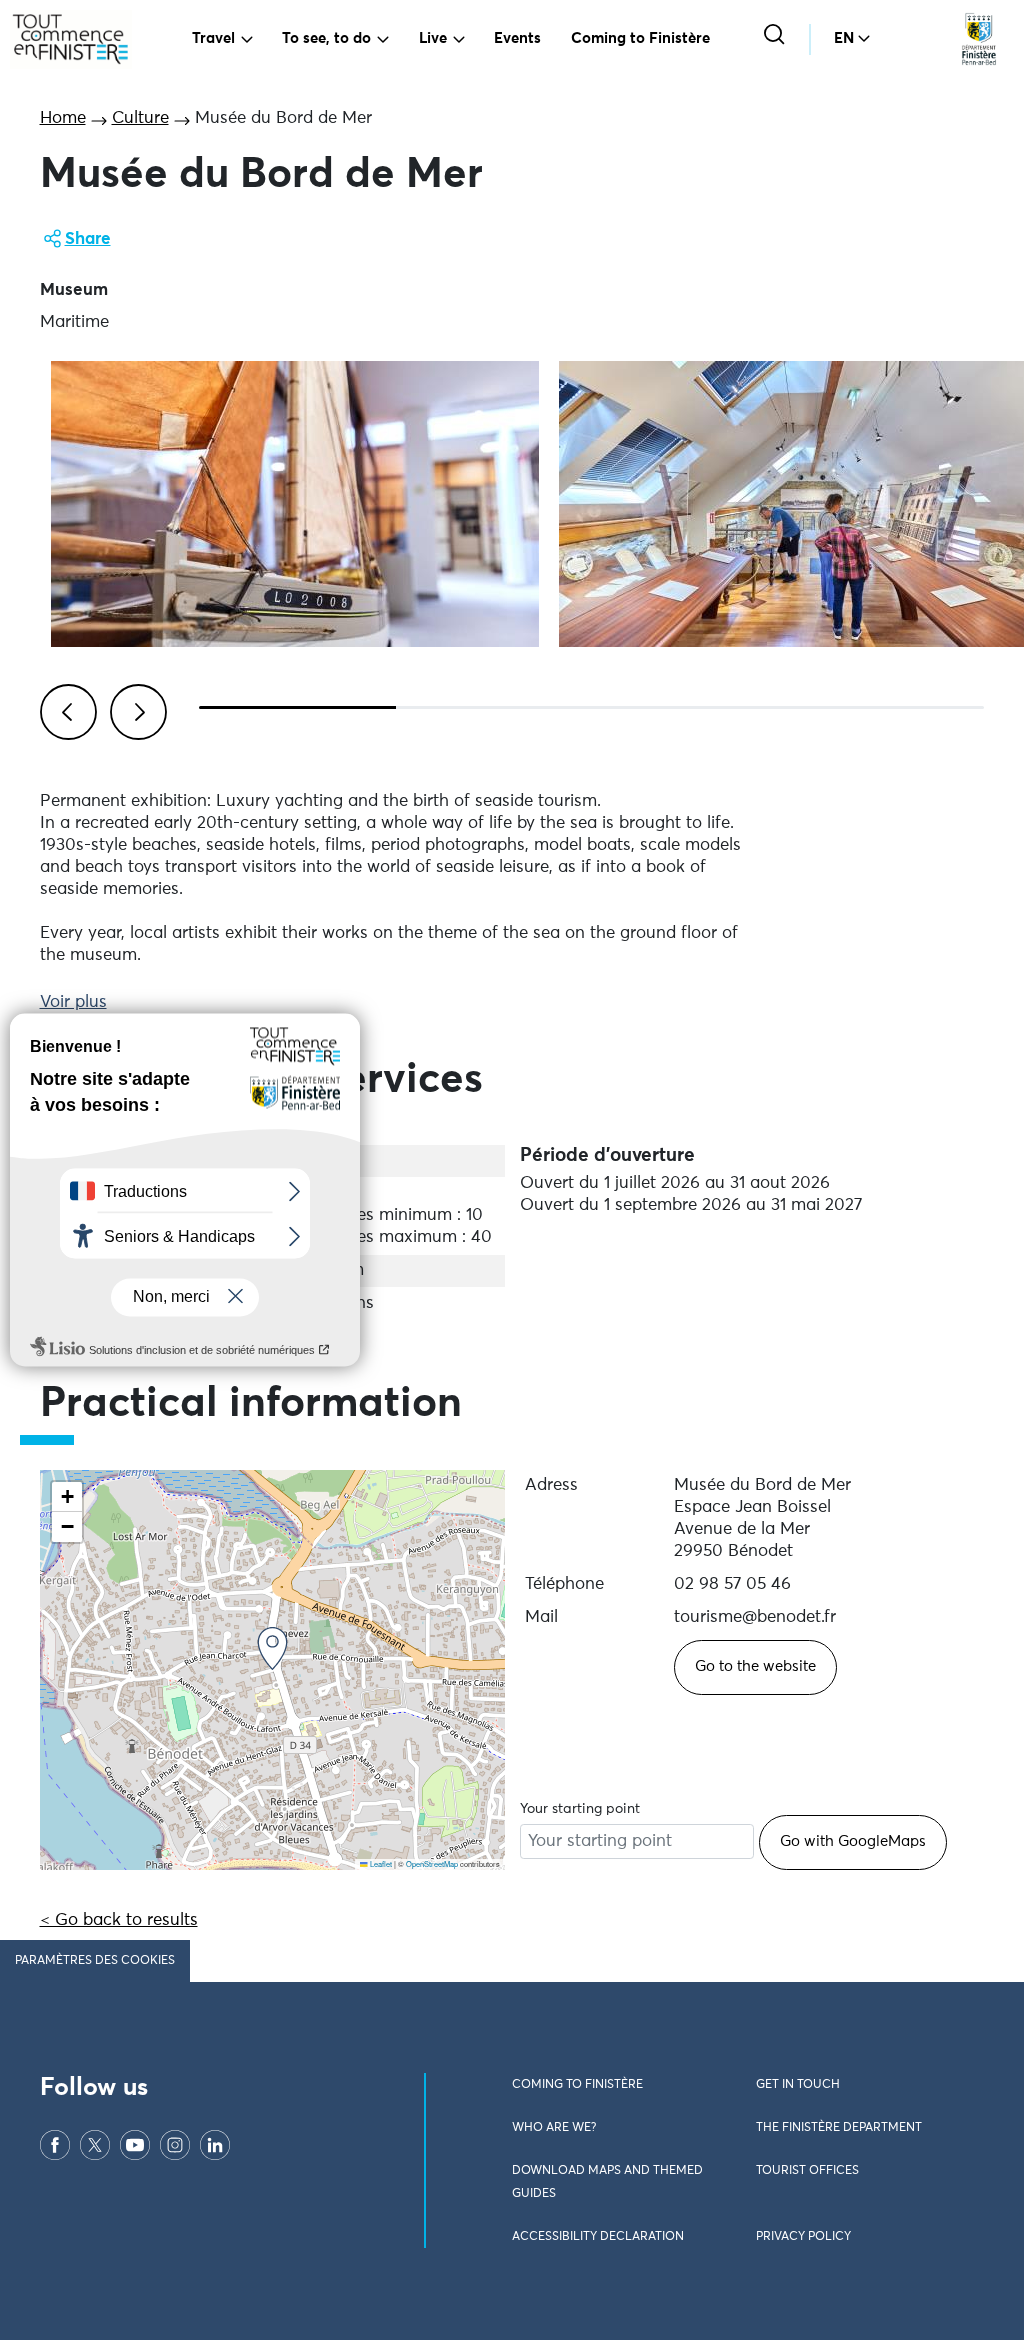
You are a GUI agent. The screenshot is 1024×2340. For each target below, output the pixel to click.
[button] (272, 1648)
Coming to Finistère (640, 38)
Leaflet (380, 1863)
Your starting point (580, 1809)
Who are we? (554, 2128)
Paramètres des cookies (95, 1961)
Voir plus (73, 1002)
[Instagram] (175, 2145)
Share (88, 239)
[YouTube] (135, 2145)
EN (844, 38)
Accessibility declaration (598, 2237)
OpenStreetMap (432, 1863)
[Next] (135, 709)
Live (433, 38)
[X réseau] (95, 2145)
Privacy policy (803, 2237)
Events (517, 38)
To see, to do (326, 38)
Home (63, 118)
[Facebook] (55, 2145)
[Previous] (65, 709)
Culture (140, 118)
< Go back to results (119, 1920)
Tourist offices (807, 2171)
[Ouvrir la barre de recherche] (776, 36)
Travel (213, 38)
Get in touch (798, 2085)
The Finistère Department (839, 2128)
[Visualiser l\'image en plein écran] (295, 504)
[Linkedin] (215, 2145)
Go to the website (755, 1666)
